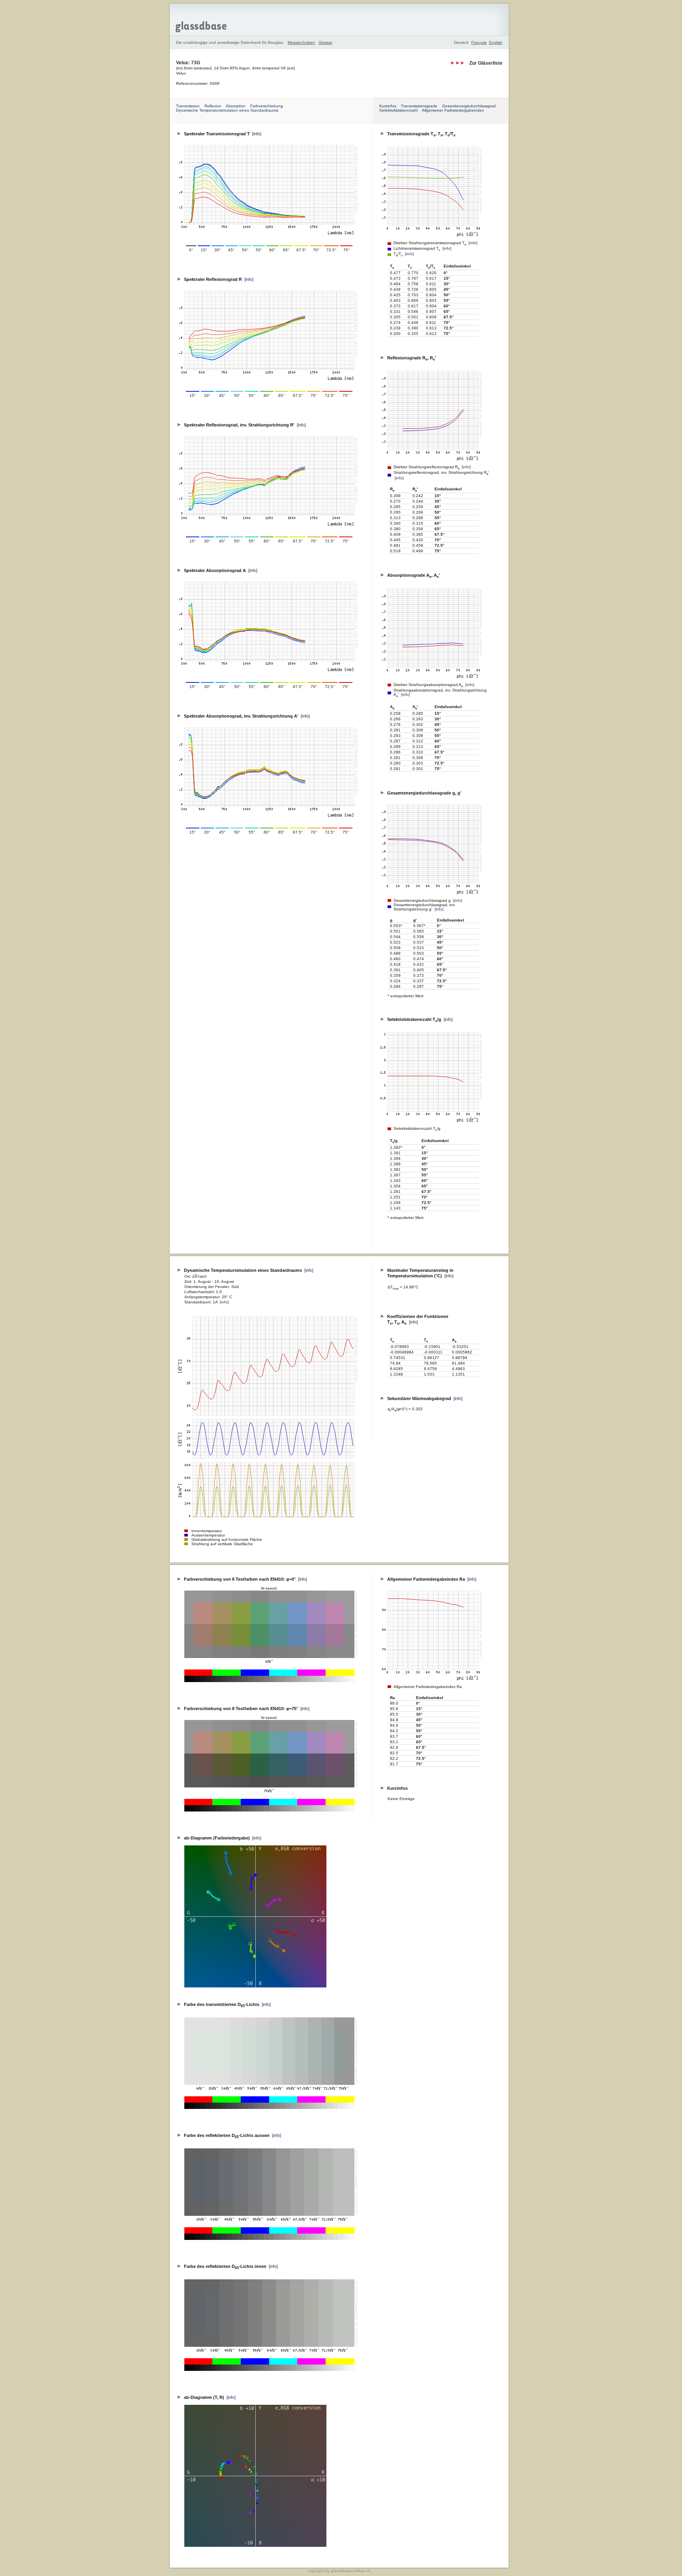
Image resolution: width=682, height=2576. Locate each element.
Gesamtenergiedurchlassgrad (469, 106)
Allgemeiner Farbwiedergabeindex (453, 110)
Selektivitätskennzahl (398, 110)
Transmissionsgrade (419, 106)
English (496, 42)
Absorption (236, 106)
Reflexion (213, 106)
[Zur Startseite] (339, 19)
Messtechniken (301, 42)
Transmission (188, 106)
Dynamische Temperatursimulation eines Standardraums (227, 110)
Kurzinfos (388, 106)
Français (479, 42)
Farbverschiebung (267, 106)
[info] (473, 243)
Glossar (325, 42)
